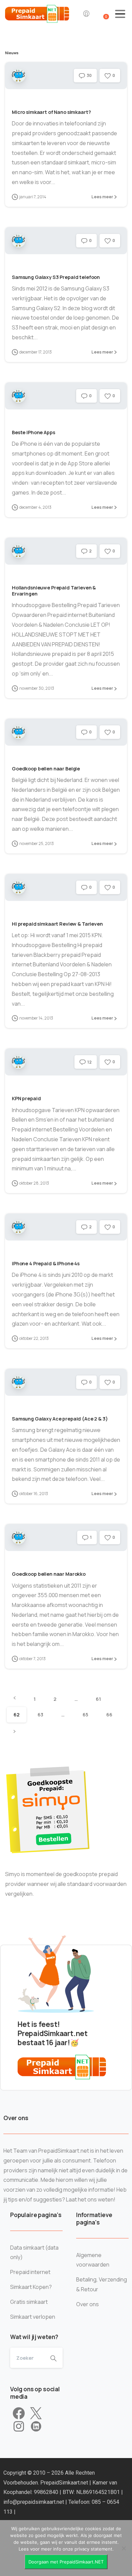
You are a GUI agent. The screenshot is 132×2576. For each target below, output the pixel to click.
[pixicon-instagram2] (19, 2427)
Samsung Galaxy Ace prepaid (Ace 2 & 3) (60, 1419)
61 (98, 1699)
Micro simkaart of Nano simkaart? (51, 112)
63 (40, 1715)
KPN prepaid (26, 1098)
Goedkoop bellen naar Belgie (46, 769)
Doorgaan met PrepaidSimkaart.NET (66, 2562)
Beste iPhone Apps (34, 432)
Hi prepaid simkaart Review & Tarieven (57, 924)
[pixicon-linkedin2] (36, 2427)
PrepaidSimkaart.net (65, 2483)
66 (109, 1715)
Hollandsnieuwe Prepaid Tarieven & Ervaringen (54, 591)
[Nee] (124, 2548)
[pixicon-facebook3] (19, 2414)
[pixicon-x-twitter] (36, 2414)
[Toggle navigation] (120, 14)
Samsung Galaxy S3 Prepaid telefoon (56, 277)
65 (85, 1715)
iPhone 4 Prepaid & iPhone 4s (46, 1263)
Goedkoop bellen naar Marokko (49, 1574)
